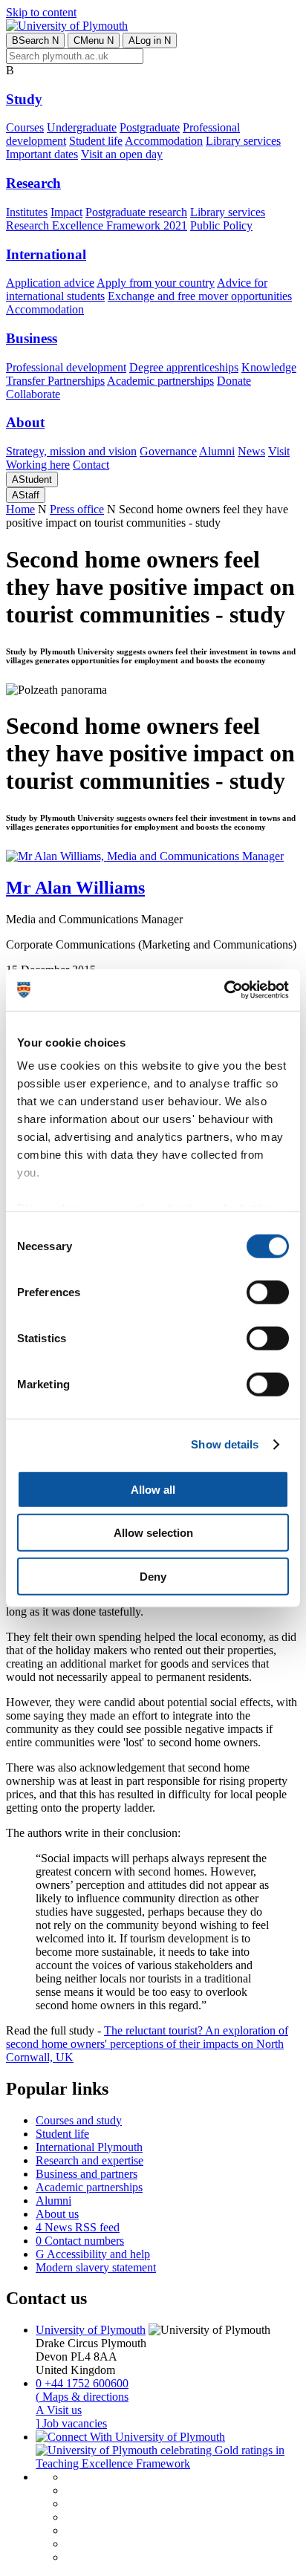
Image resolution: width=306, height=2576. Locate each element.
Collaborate (33, 394)
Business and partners (87, 2174)
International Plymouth (89, 2147)
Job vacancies (71, 2423)
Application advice (50, 283)
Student (32, 479)
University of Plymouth (91, 2330)
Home (20, 509)
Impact (66, 212)
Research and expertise (89, 2160)
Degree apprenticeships (184, 367)
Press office (77, 509)
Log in (150, 40)
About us (57, 2214)
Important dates (42, 154)
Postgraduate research (136, 212)
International (46, 254)
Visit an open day (122, 154)
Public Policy (221, 225)
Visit (279, 451)
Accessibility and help (93, 2254)
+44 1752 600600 (82, 2383)
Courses (25, 127)
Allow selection (153, 1533)
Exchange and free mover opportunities (200, 296)
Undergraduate (82, 127)
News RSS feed (78, 2227)
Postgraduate (150, 127)
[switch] (268, 1292)
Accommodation (164, 141)
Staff (26, 495)
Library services (243, 141)
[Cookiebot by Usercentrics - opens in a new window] (224, 990)
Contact (91, 465)
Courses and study (79, 2120)
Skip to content (41, 12)
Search (35, 40)
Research (33, 183)
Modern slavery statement (96, 2267)
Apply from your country (156, 283)
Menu (94, 40)
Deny (153, 1576)
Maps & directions (82, 2397)
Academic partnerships (160, 381)
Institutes (27, 212)
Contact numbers (80, 2241)
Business (32, 338)
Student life (96, 141)
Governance (168, 451)
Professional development (66, 367)
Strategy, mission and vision (71, 451)
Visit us (59, 2410)
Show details (225, 1444)
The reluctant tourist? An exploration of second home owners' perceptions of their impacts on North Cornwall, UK (147, 2044)
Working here (38, 465)
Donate (234, 381)
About (25, 422)
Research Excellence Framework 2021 (97, 225)
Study (24, 99)
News (251, 451)
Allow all (153, 1489)
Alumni (217, 451)
